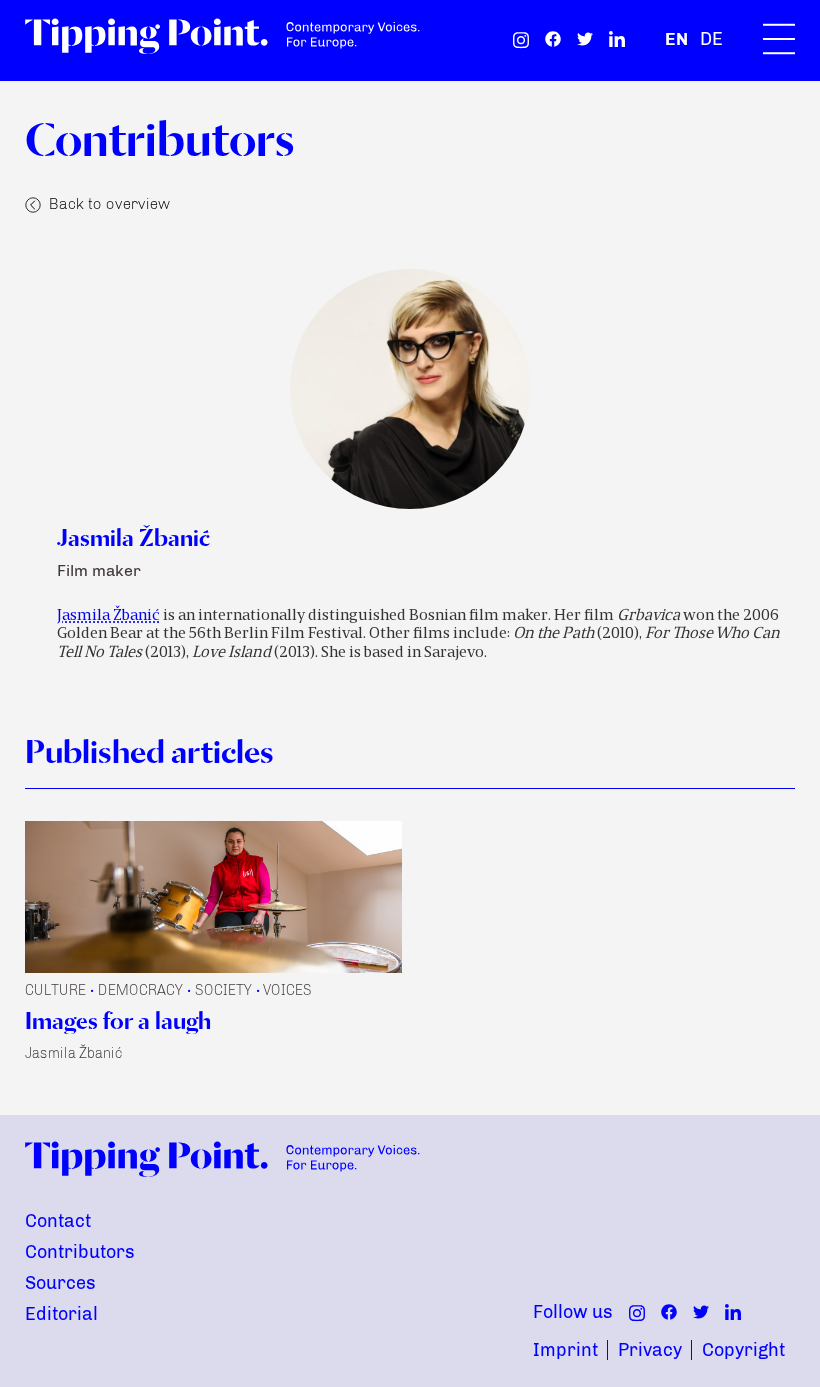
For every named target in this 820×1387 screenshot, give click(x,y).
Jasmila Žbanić (108, 616)
